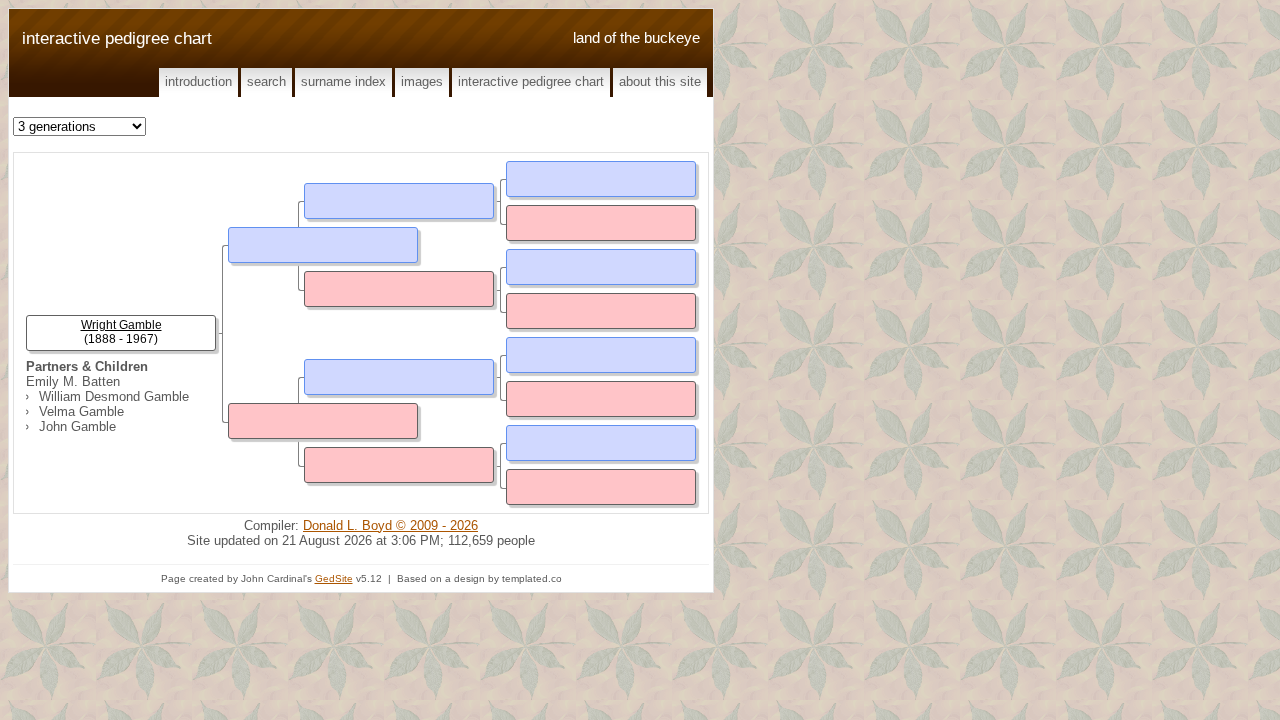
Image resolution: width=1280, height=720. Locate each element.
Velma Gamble (81, 411)
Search (266, 81)
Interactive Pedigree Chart (531, 81)
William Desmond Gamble (114, 396)
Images (422, 81)
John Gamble (77, 426)
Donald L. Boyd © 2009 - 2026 (390, 525)
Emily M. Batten (73, 381)
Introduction (198, 81)
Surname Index (343, 81)
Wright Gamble (121, 325)
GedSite (334, 578)
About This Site (660, 81)
